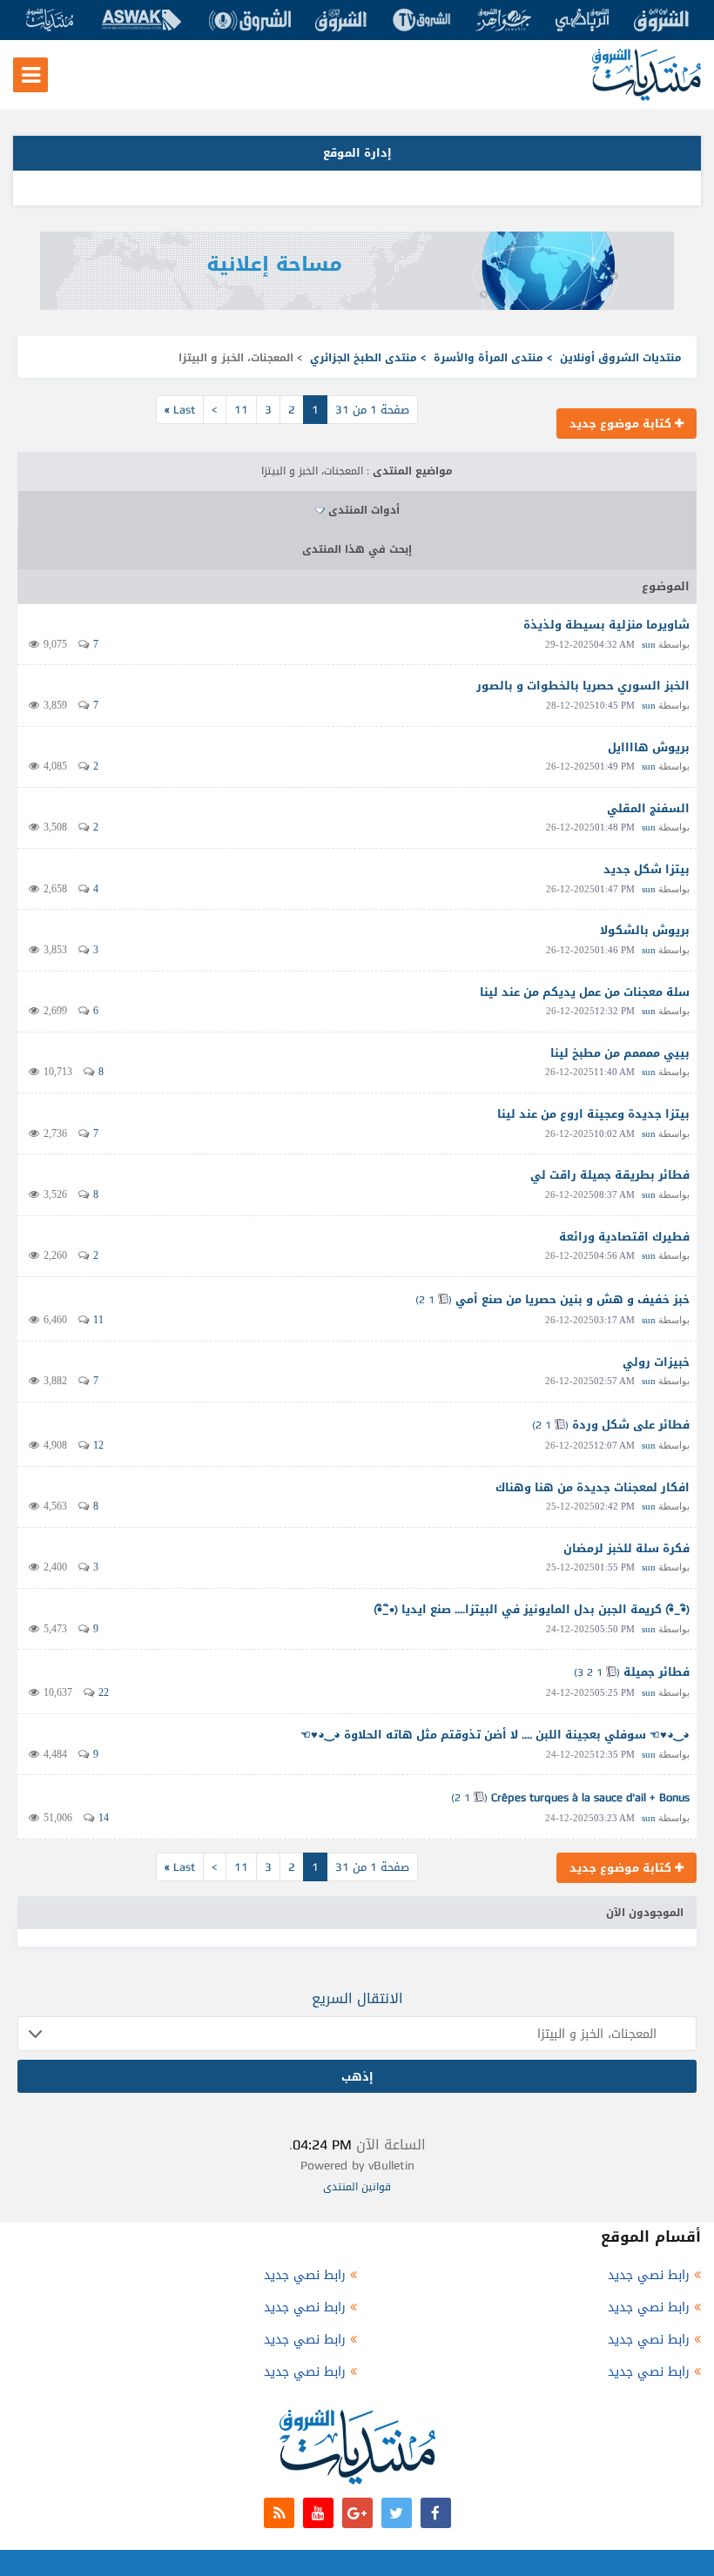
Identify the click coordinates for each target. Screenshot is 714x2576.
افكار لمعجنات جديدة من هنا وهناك (593, 1487)
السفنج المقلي (648, 808)
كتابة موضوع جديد (622, 424)
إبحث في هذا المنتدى (357, 549)
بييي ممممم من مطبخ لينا (620, 1053)
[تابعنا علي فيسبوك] (436, 2513)
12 (98, 1445)
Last (180, 410)
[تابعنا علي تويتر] (397, 2513)
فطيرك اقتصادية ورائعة (624, 1237)
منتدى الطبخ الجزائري (364, 358)
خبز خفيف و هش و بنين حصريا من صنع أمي (573, 1299)
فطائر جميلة (657, 1672)
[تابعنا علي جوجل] (357, 2513)
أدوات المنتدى (364, 510)
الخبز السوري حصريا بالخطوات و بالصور (583, 686)
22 (104, 1692)
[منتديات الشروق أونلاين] (647, 97)
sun (649, 644)
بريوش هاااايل (649, 747)
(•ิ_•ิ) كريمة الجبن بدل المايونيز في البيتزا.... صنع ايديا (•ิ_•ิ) (532, 1609)
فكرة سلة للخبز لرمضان (626, 1548)
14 (104, 1818)
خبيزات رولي (656, 1362)
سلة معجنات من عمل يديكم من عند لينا (585, 992)
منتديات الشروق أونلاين (621, 358)
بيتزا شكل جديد (647, 869)
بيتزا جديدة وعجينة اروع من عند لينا (593, 1114)
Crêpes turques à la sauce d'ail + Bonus (590, 1797)
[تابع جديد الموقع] (279, 2513)
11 (241, 410)
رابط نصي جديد (649, 2275)
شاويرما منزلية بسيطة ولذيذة (606, 625)
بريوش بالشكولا (645, 930)
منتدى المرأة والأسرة (488, 358)
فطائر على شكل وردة (631, 1425)
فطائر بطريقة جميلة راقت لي (610, 1175)
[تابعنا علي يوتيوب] (318, 2513)
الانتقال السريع (357, 1998)
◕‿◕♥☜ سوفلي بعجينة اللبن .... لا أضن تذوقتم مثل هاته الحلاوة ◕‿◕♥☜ (495, 1735)
